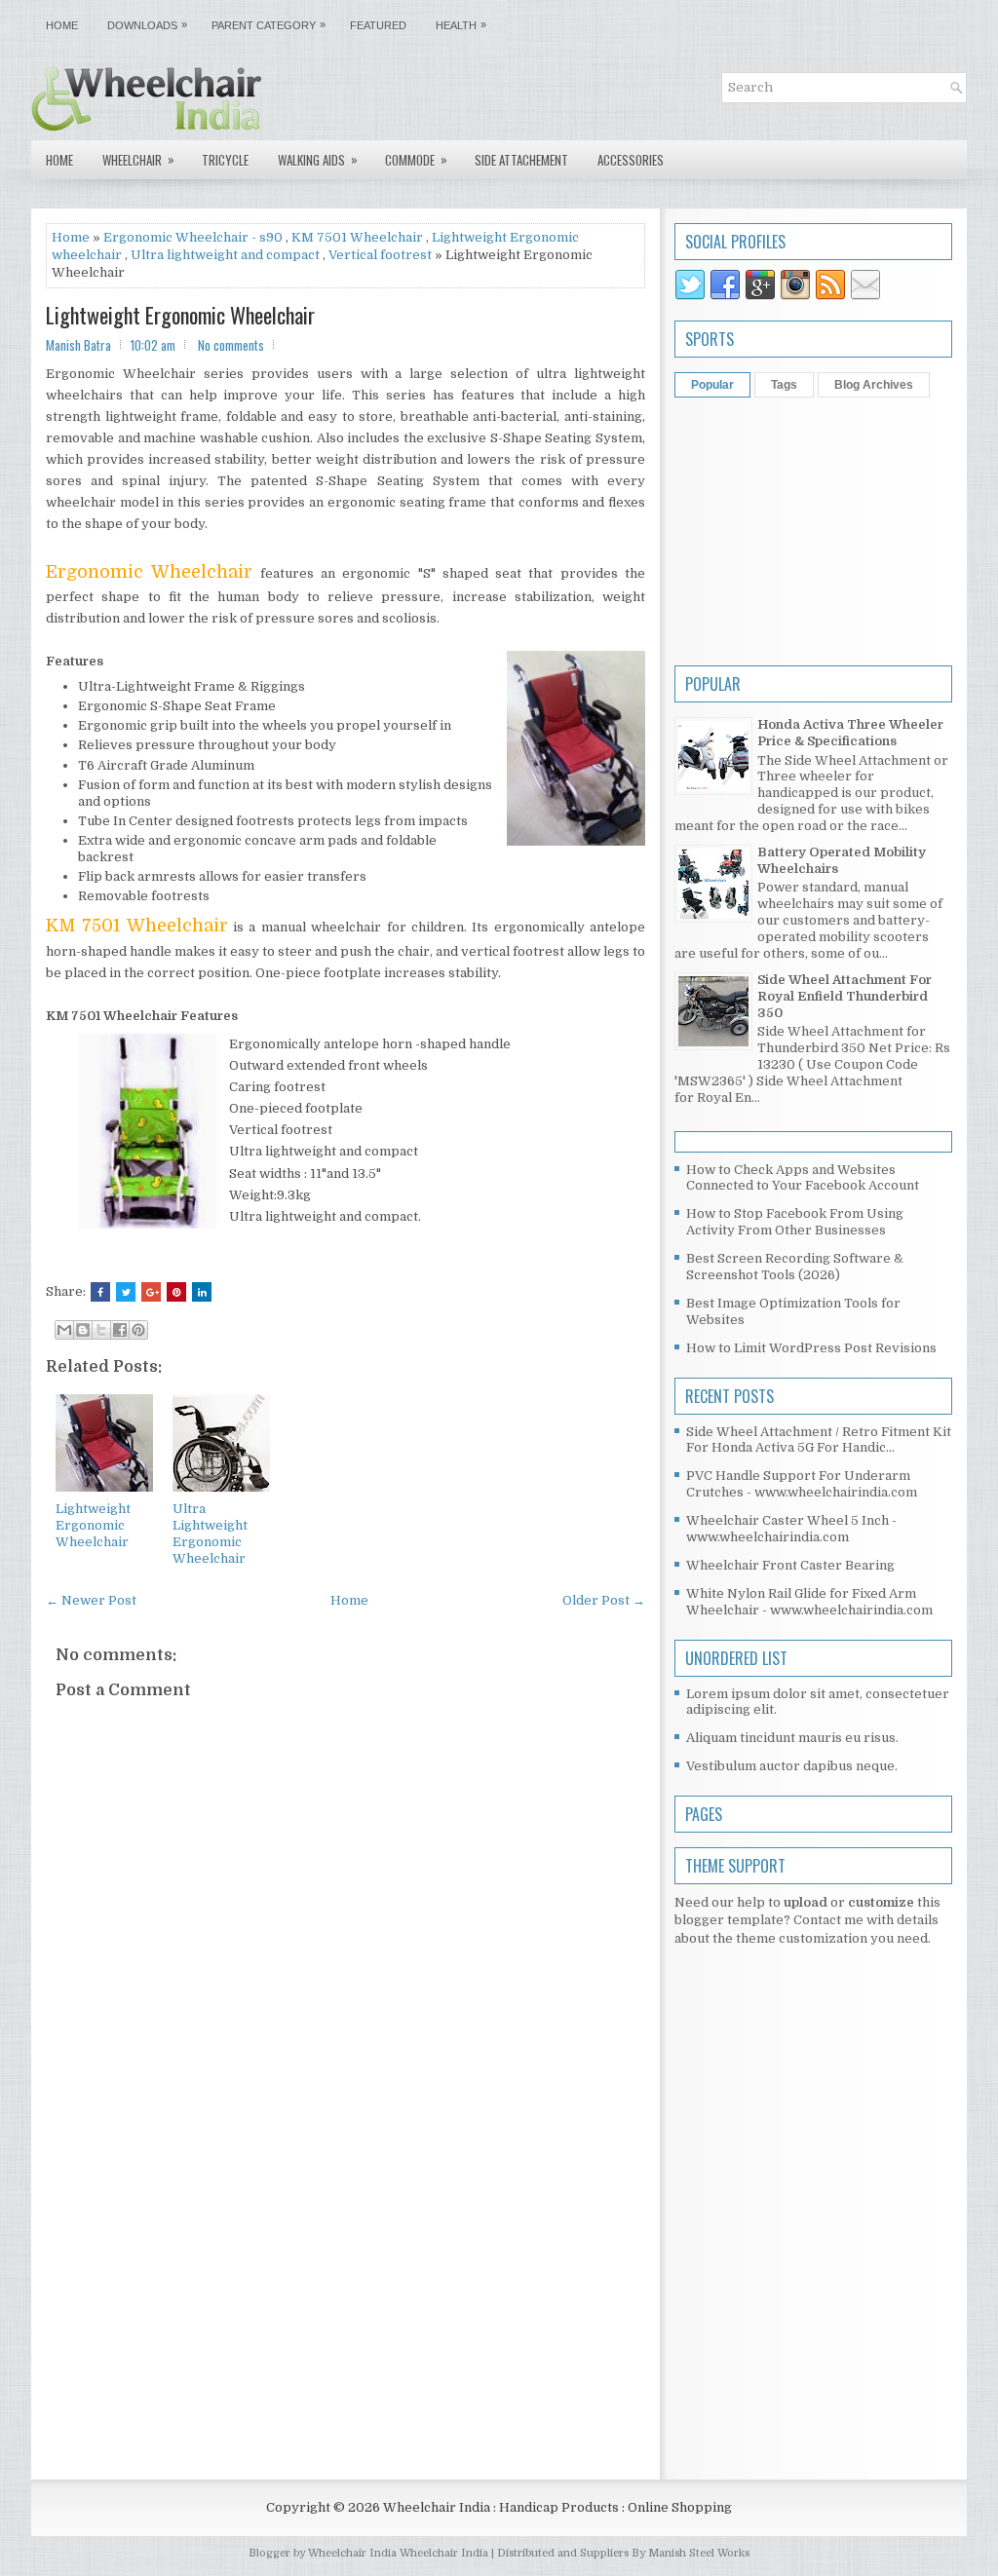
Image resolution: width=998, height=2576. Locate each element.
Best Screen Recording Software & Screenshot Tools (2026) (795, 1267)
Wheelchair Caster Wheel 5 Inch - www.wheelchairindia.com (791, 1529)
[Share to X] (101, 1330)
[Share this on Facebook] (100, 1292)
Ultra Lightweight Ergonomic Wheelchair (210, 1534)
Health (461, 25)
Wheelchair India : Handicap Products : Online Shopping (557, 2507)
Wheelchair (138, 159)
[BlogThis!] (83, 1330)
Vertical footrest (380, 255)
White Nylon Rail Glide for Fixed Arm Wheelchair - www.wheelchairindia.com (809, 1602)
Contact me (828, 1920)
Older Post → (604, 1600)
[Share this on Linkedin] (202, 1292)
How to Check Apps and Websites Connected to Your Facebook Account (803, 1178)
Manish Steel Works (699, 2553)
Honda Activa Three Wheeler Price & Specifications (850, 733)
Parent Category (269, 25)
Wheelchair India (445, 2553)
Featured (378, 25)
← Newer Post (91, 1600)
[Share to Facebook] (120, 1330)
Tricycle (225, 160)
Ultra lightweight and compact (225, 255)
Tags (784, 385)
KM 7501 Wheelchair (357, 237)
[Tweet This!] (126, 1292)
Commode (416, 159)
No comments (231, 345)
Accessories (631, 160)
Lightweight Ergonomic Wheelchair (180, 315)
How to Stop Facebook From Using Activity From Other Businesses (795, 1222)
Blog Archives (874, 385)
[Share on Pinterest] (176, 1292)
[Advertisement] (345, 2303)
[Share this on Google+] (151, 1292)
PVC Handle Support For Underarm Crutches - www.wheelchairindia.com (802, 1484)
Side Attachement (521, 160)
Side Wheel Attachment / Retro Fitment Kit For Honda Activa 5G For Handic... (819, 1440)
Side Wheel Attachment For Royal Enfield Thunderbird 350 (844, 996)
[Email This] (64, 1330)
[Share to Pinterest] (138, 1330)
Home (62, 25)
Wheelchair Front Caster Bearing (790, 1565)
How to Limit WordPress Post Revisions (811, 1348)
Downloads (147, 25)
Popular (712, 385)
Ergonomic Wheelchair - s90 (193, 237)
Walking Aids (318, 159)
